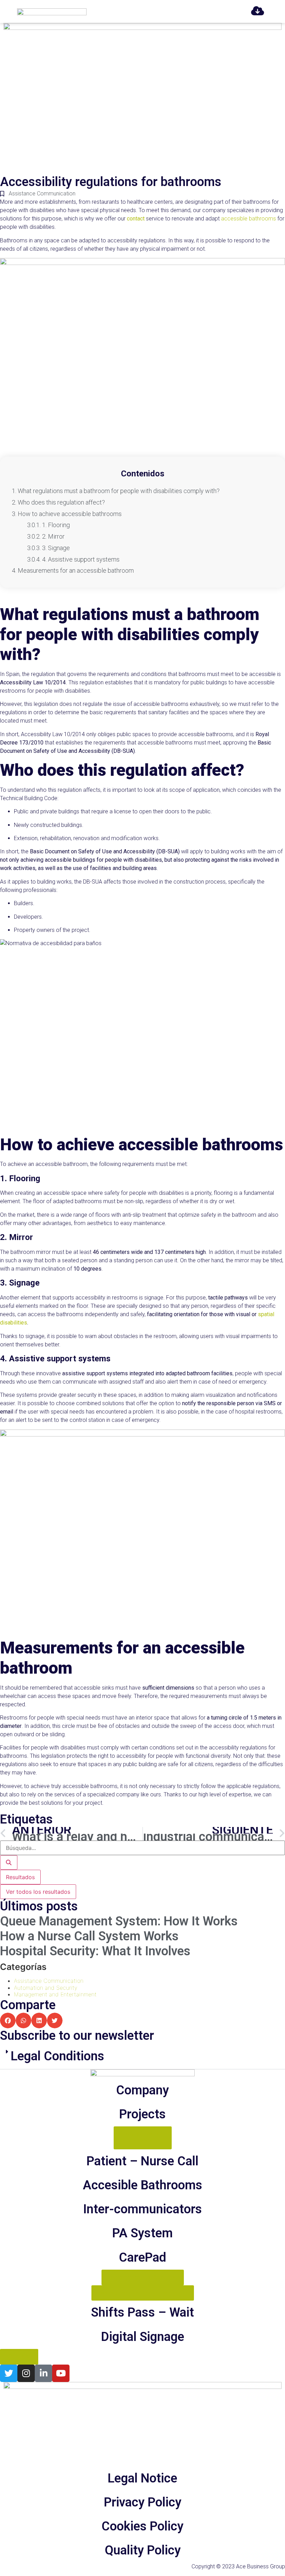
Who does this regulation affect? (61, 502)
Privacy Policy (143, 2502)
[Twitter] (9, 2373)
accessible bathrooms (249, 219)
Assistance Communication (42, 194)
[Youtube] (61, 2373)
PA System (142, 2233)
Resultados (20, 1877)
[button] (8, 2020)
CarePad (142, 2257)
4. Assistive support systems (81, 559)
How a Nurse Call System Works (89, 1936)
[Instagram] (26, 2373)
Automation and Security (46, 1988)
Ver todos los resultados (38, 1892)
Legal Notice (142, 2478)
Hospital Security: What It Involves (95, 1951)
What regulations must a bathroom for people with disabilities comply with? (119, 491)
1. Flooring (56, 525)
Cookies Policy (142, 2526)
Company (142, 2090)
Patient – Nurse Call (142, 2161)
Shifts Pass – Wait (142, 2312)
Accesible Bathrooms (142, 2185)
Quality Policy (143, 2550)
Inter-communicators (142, 2209)
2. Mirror (53, 536)
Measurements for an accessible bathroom (76, 570)
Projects (142, 2114)
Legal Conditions (58, 2056)
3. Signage (56, 548)
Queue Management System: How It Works (119, 1921)
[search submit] (9, 1862)
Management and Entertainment (55, 1994)
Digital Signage (143, 2337)
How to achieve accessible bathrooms (70, 514)
